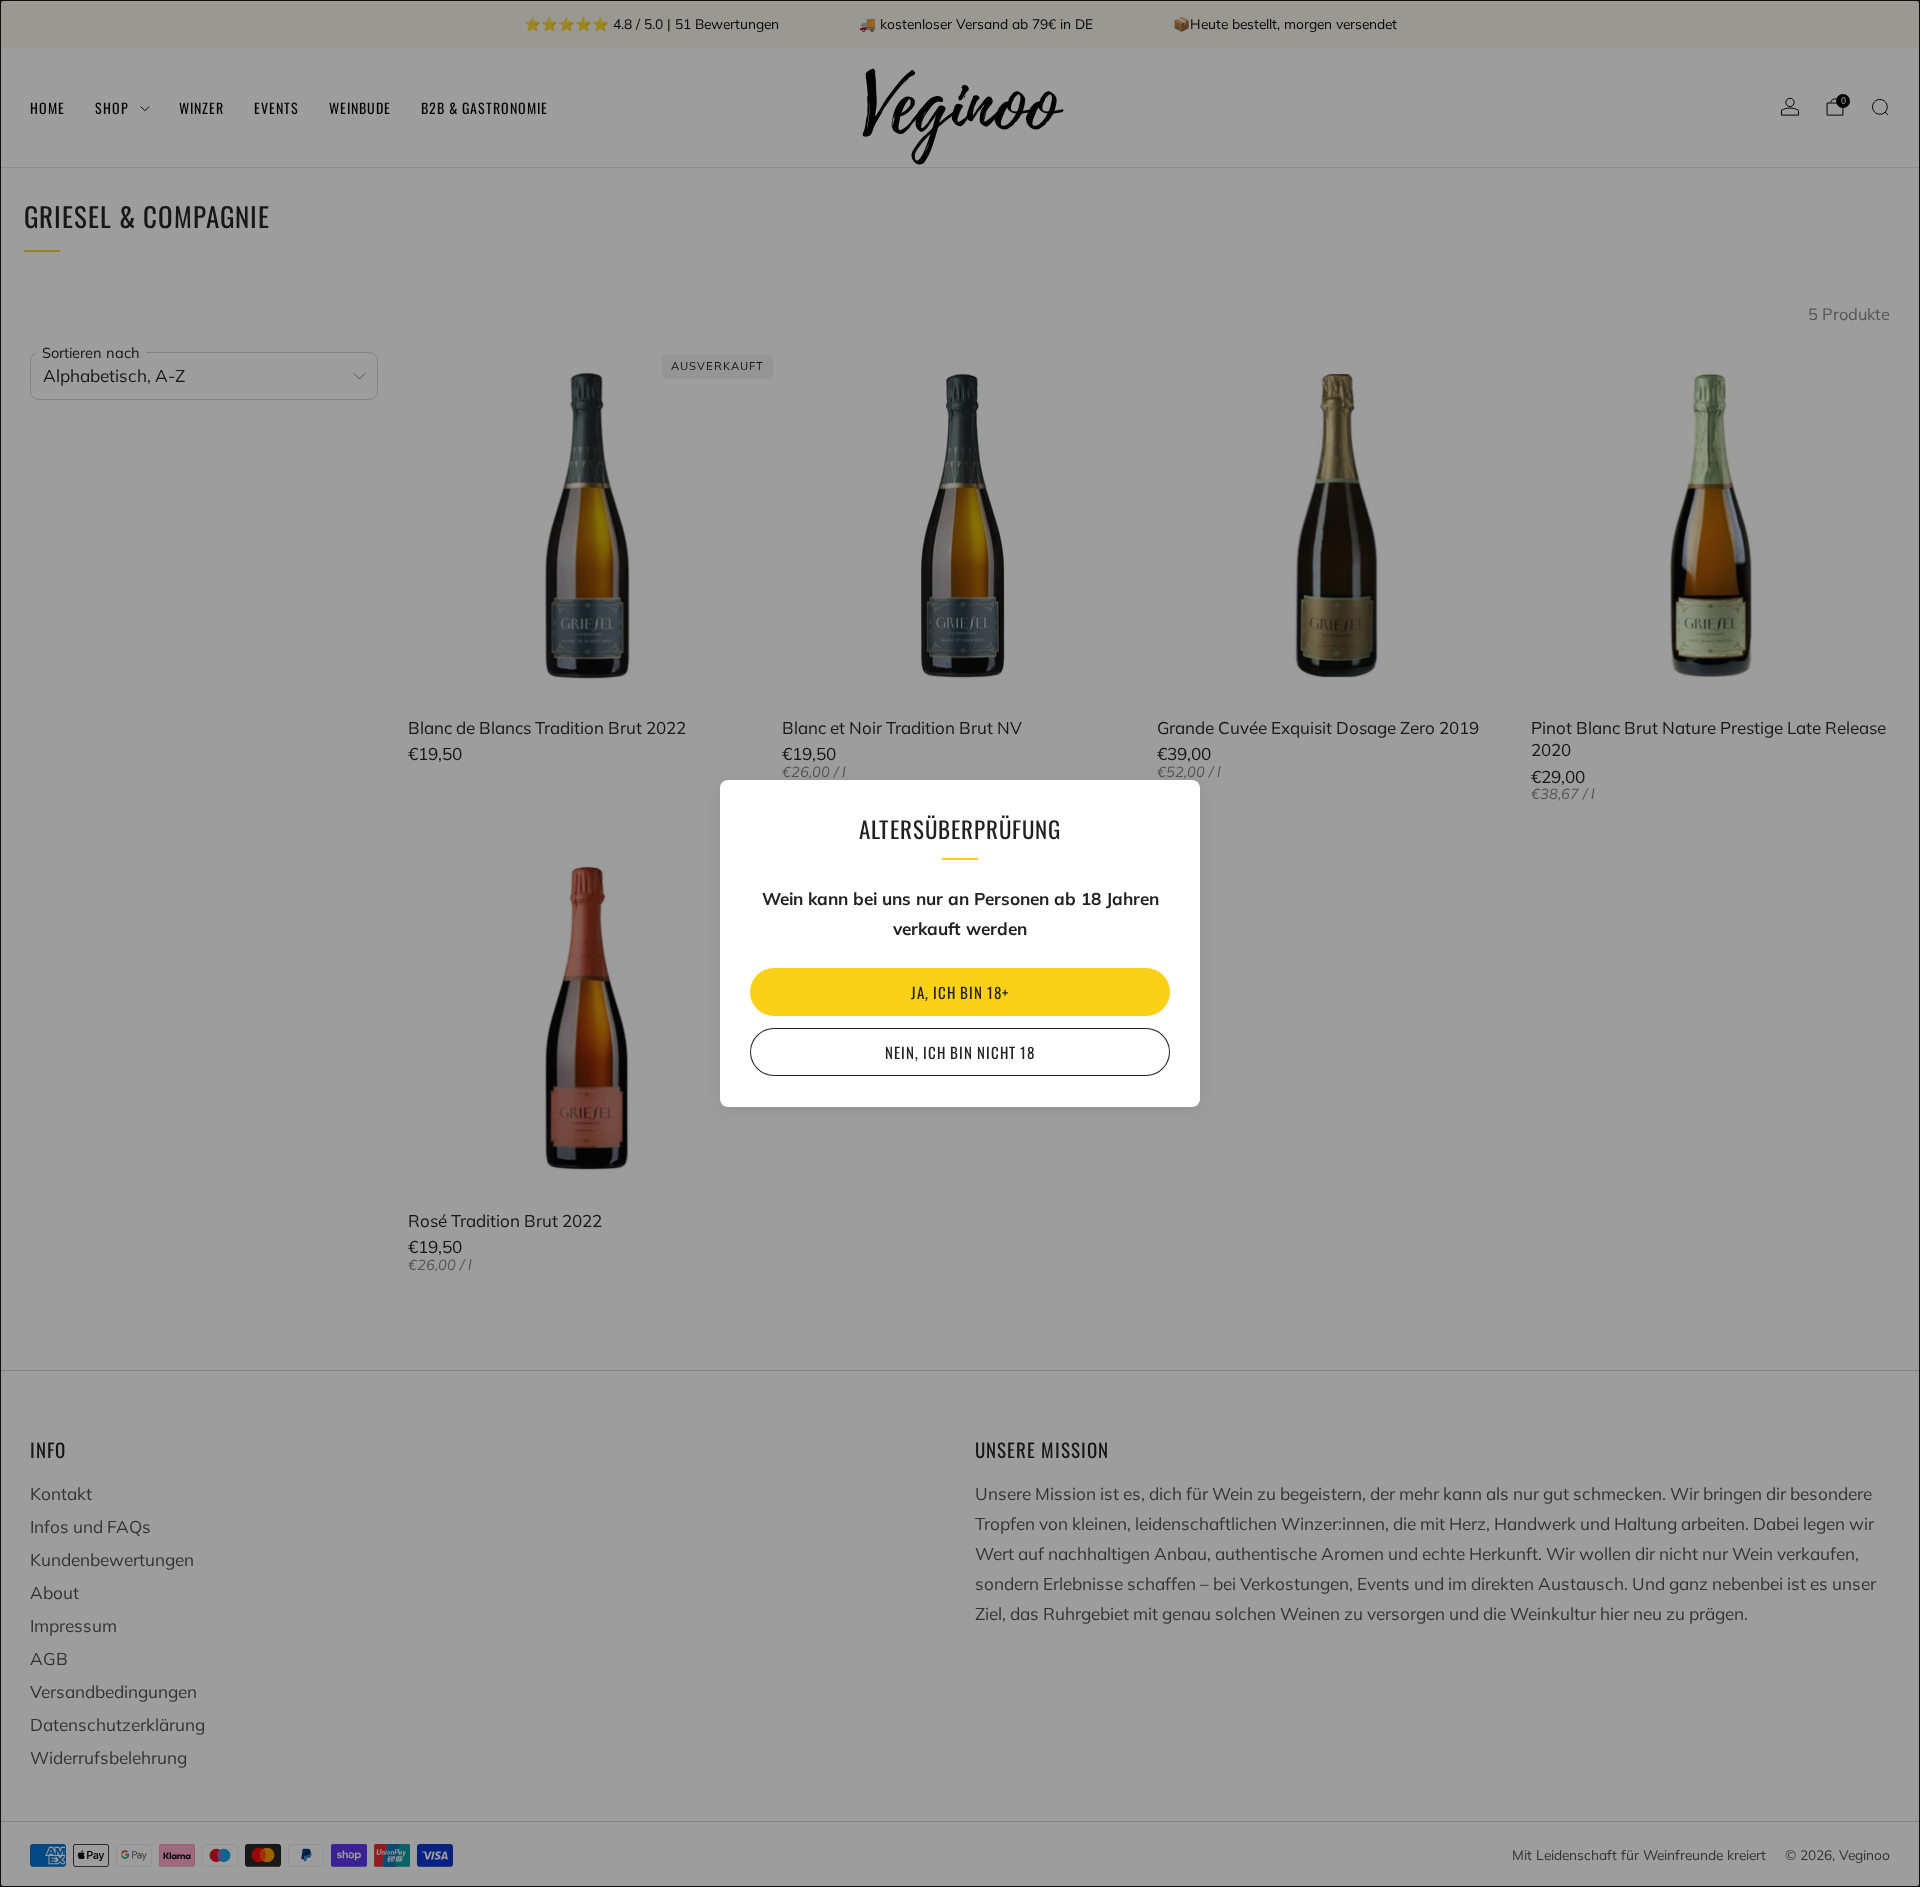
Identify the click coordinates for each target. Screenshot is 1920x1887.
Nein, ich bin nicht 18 (960, 1052)
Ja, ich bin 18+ (960, 992)
